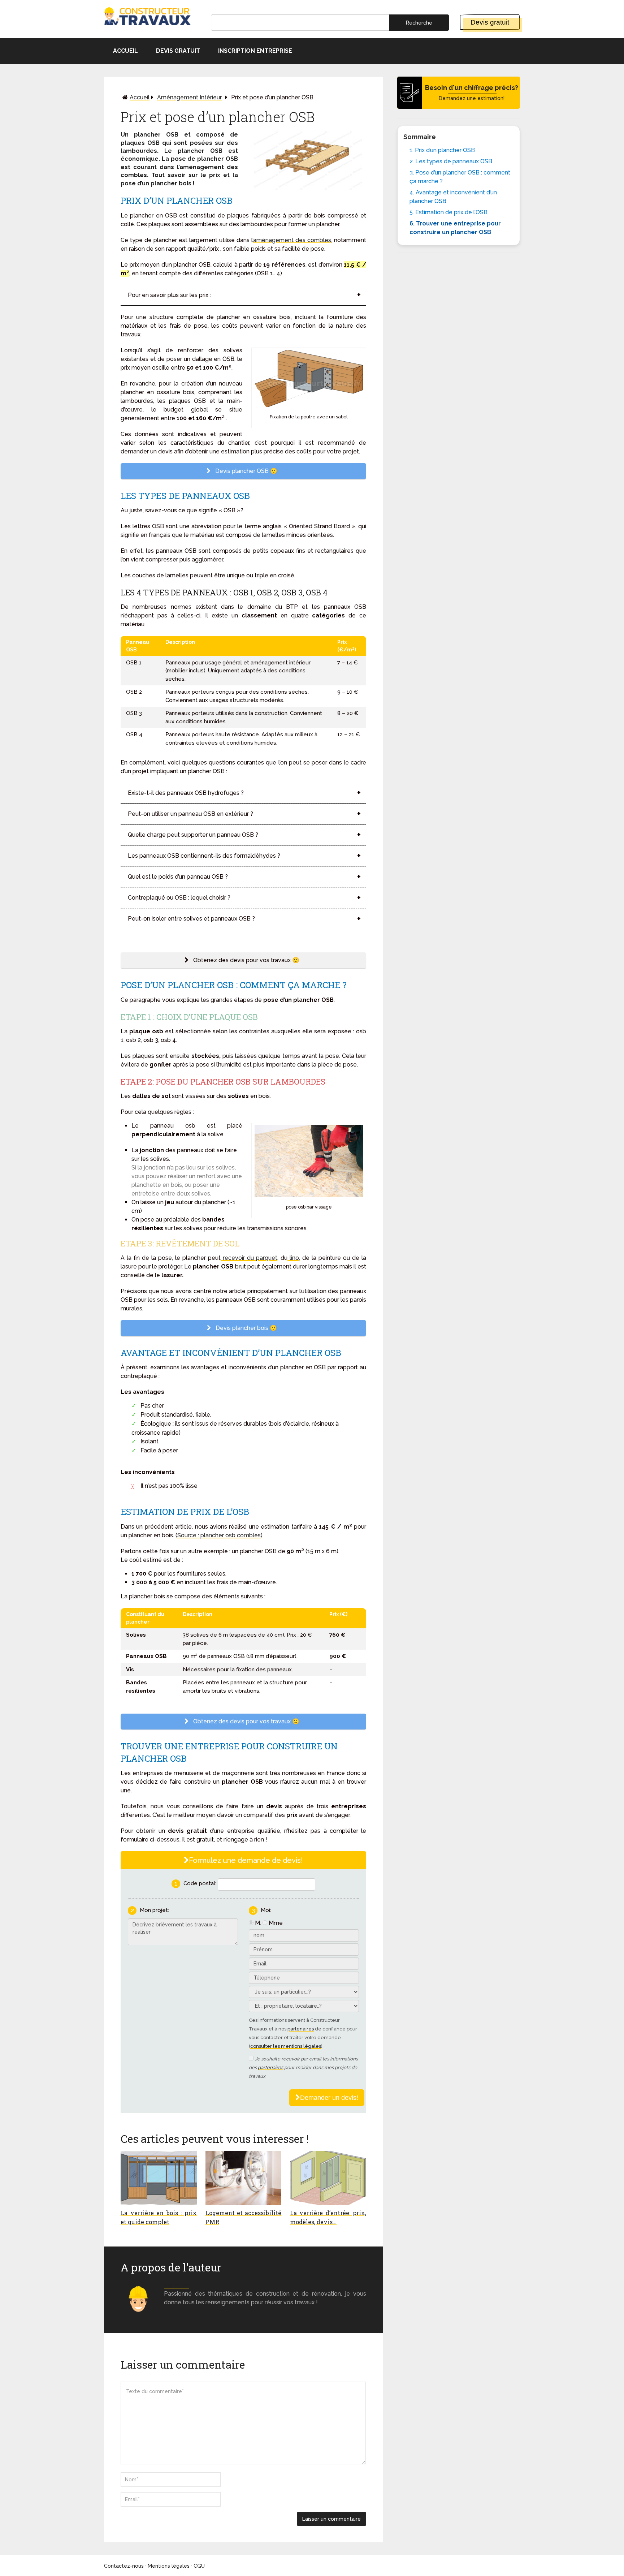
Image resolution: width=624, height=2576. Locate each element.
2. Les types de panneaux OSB (451, 161)
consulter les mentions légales (286, 2046)
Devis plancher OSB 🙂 (246, 471)
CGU (199, 2566)
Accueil (125, 51)
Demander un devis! (329, 2098)
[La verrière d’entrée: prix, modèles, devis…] (328, 2178)
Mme (276, 1923)
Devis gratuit (490, 22)
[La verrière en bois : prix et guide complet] (159, 2178)
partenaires (301, 2029)
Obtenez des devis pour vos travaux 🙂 (246, 960)
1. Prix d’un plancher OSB (442, 150)
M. (258, 1923)
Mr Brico (176, 2285)
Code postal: (200, 1883)
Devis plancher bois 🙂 (246, 1328)
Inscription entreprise (255, 51)
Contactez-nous (124, 2566)
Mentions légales (169, 2566)
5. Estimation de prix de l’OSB (448, 212)
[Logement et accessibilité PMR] (244, 2178)
